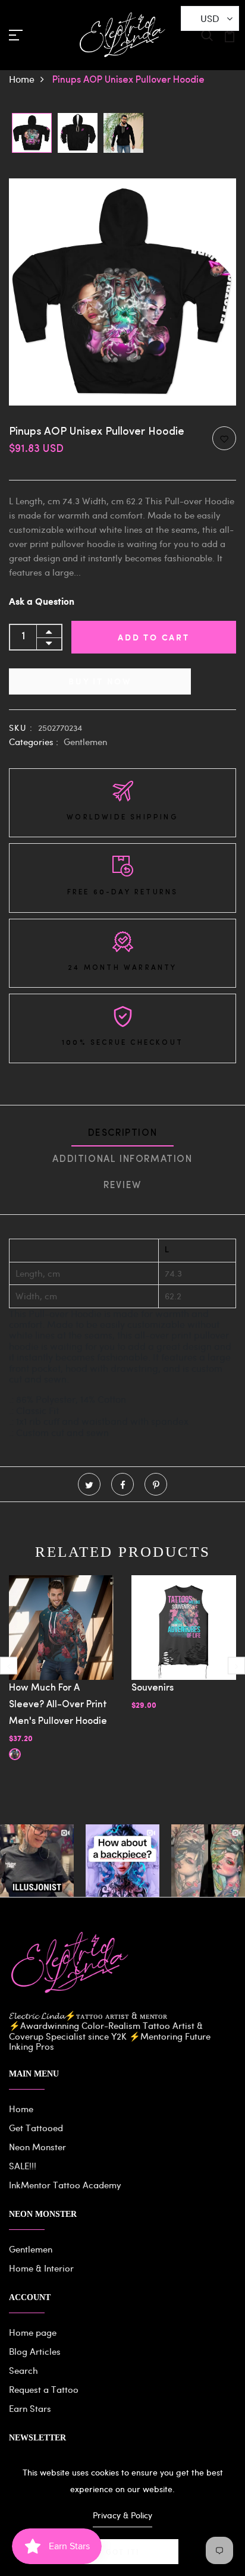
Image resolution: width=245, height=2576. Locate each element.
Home (22, 79)
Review (122, 1186)
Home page (33, 2332)
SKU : (21, 728)
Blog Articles (35, 2351)
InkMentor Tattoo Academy (65, 2185)
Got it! (122, 2552)
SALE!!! (23, 2166)
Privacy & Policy (122, 2515)
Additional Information (122, 1160)
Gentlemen (85, 742)
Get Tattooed (36, 2128)
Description (123, 1133)
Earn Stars (30, 2408)
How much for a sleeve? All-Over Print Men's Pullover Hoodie (58, 1705)
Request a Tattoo (44, 2389)
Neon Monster (37, 2147)
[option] (32, 134)
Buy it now (100, 681)
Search (23, 2370)
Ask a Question (42, 602)
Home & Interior (41, 2268)
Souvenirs (153, 1688)
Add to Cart (154, 637)
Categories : (34, 742)
